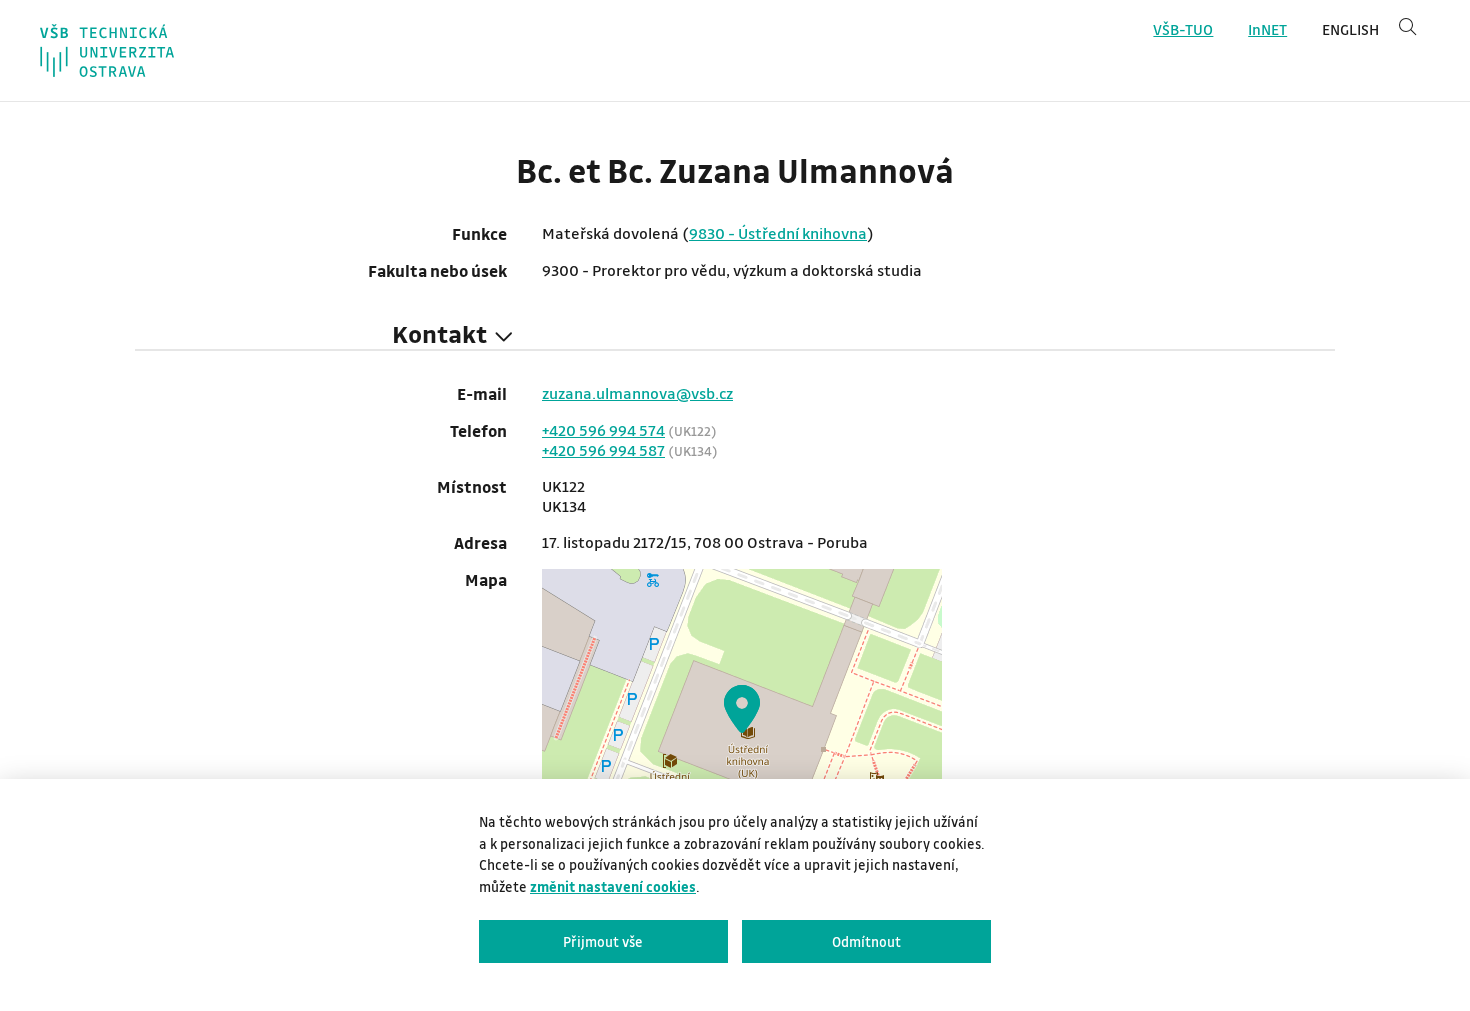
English (1350, 29)
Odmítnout (866, 941)
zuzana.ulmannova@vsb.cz (637, 393)
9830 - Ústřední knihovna (778, 233)
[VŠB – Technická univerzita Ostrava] (107, 50)
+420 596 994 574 (603, 430)
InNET (1267, 29)
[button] (742, 709)
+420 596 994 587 (603, 450)
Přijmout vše (603, 941)
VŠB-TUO (1183, 29)
